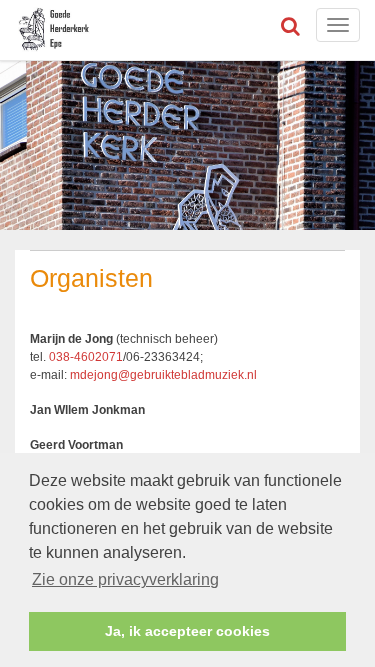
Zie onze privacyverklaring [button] (125, 579)
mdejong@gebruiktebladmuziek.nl (163, 375)
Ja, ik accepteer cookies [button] (187, 631)
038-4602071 (86, 357)
